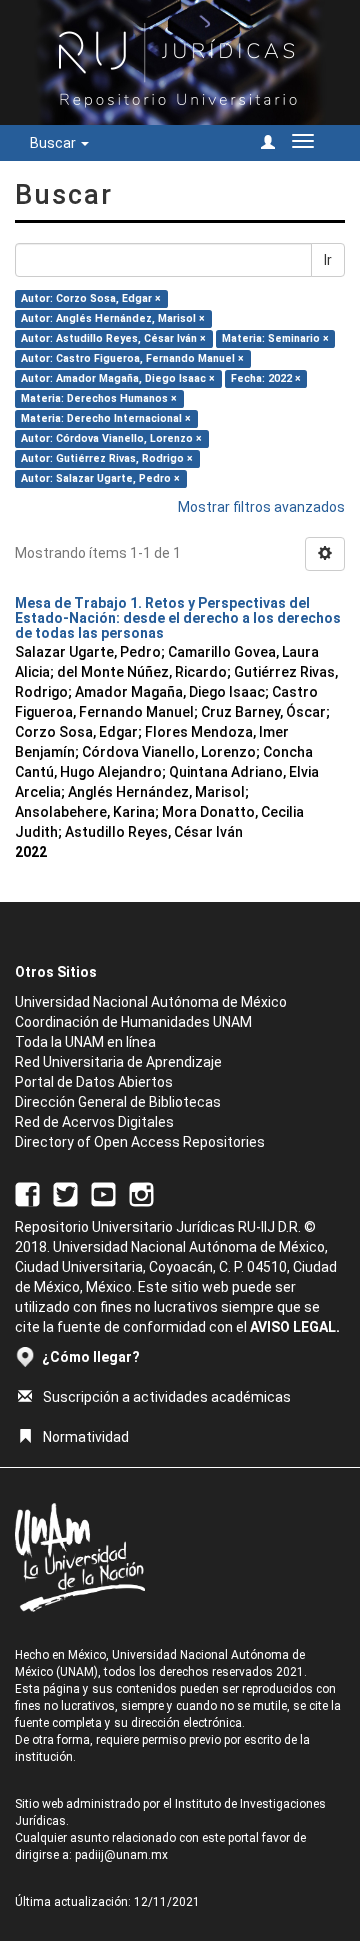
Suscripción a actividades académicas (167, 1397)
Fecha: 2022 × (266, 378)
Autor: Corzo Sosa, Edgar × (91, 298)
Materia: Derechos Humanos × (99, 398)
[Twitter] (65, 1193)
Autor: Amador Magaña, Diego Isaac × (118, 378)
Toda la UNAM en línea (85, 1042)
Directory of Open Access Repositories (140, 1142)
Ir (328, 260)
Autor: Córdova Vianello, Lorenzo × (111, 438)
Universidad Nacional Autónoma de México (151, 1002)
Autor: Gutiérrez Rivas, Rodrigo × (107, 458)
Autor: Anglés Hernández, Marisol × (113, 318)
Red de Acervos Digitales (94, 1122)
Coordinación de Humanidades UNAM (133, 1022)
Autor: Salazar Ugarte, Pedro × (100, 478)
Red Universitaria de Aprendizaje (118, 1062)
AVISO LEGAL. (295, 1327)
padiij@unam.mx (121, 1855)
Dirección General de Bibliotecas (118, 1102)
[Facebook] (27, 1193)
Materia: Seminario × (275, 338)
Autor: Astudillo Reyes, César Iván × (113, 338)
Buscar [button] (54, 143)
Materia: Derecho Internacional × (106, 418)
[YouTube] (103, 1193)
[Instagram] (141, 1193)
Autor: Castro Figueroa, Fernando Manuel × (132, 358)
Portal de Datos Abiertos (94, 1082)
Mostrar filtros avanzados (261, 507)
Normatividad (86, 1437)
